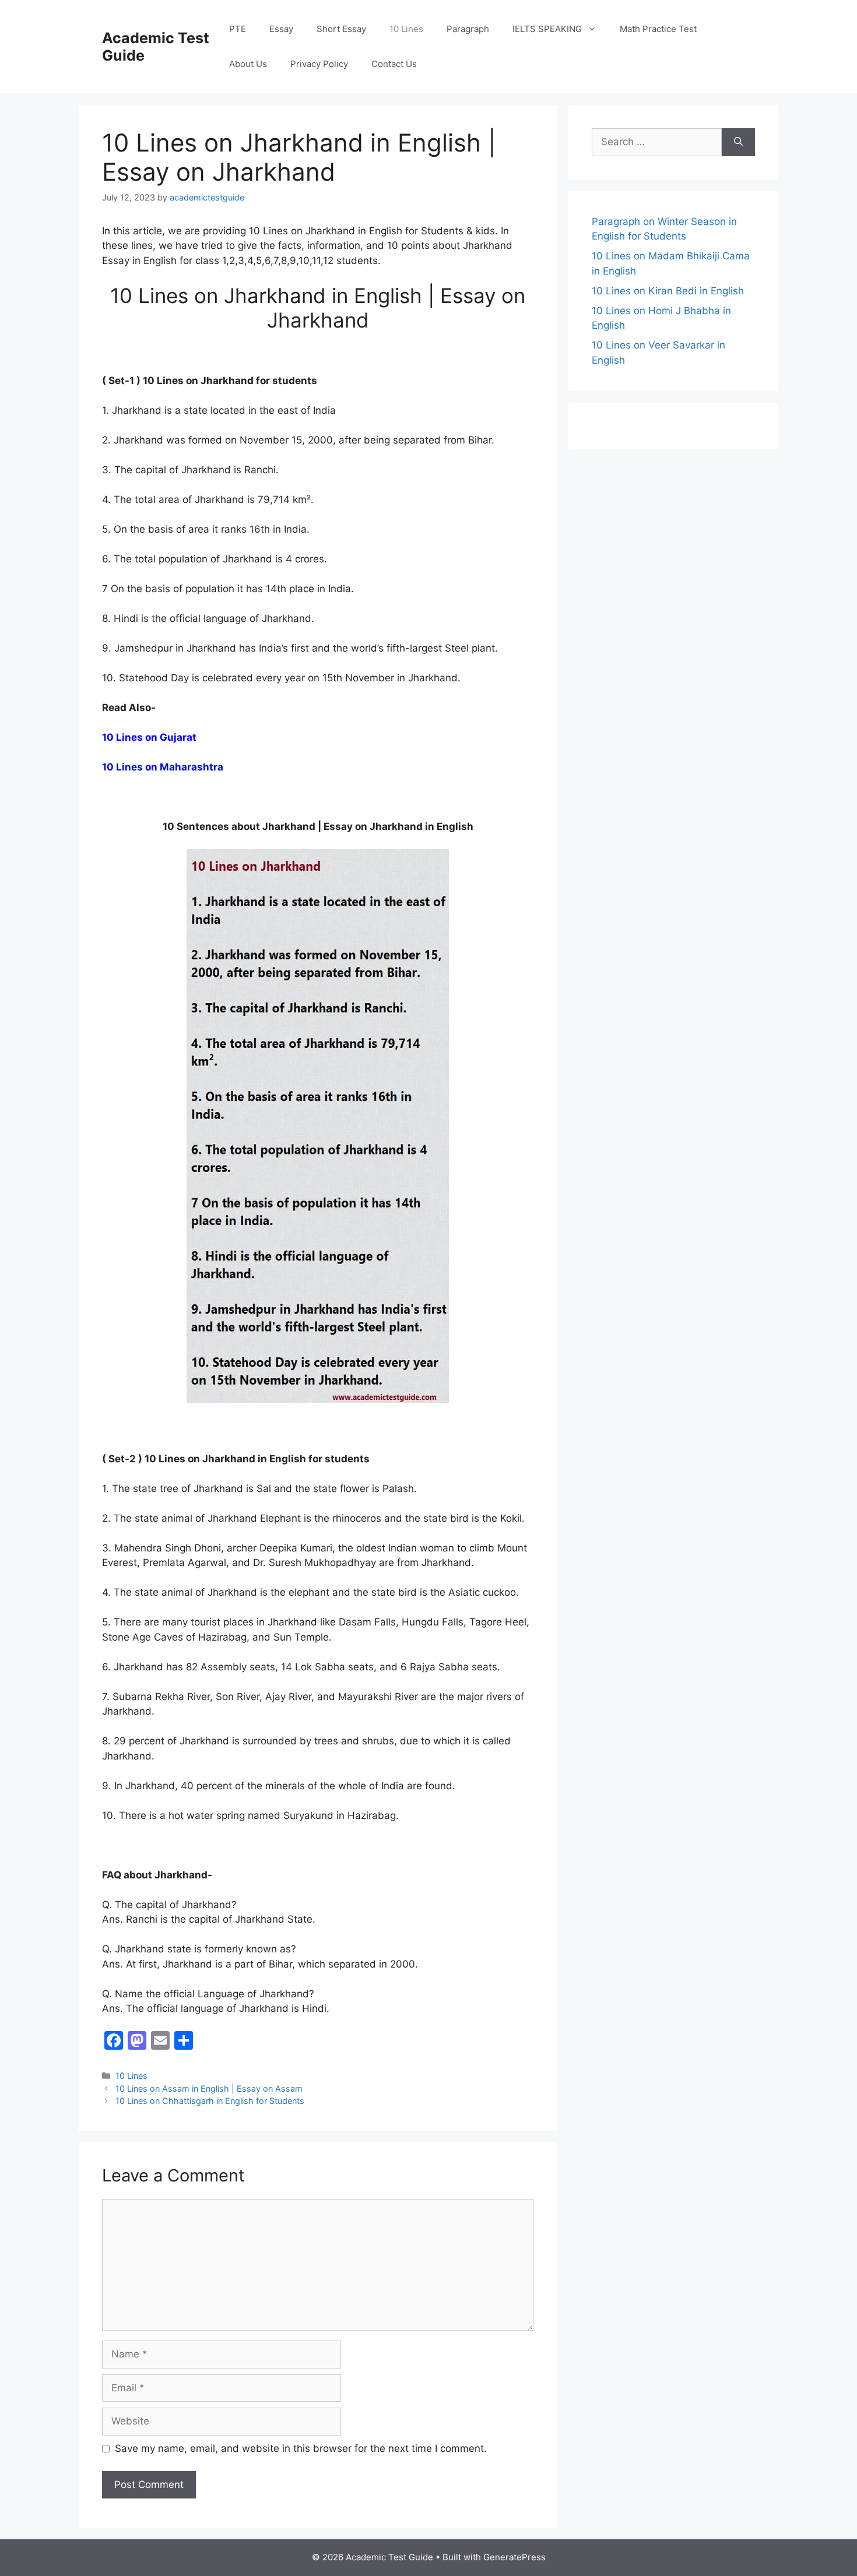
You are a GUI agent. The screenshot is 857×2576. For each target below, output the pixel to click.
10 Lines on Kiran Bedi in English (668, 291)
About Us (248, 64)
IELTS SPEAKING (547, 29)
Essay (281, 29)
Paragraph (468, 29)
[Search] (738, 142)
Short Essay (341, 29)
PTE (238, 29)
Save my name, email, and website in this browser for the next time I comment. (301, 2448)
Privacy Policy (319, 64)
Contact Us (394, 64)
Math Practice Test (658, 29)
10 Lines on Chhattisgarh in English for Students (210, 2101)
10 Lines (406, 29)
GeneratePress (514, 2557)
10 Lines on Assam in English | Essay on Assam (209, 2088)
